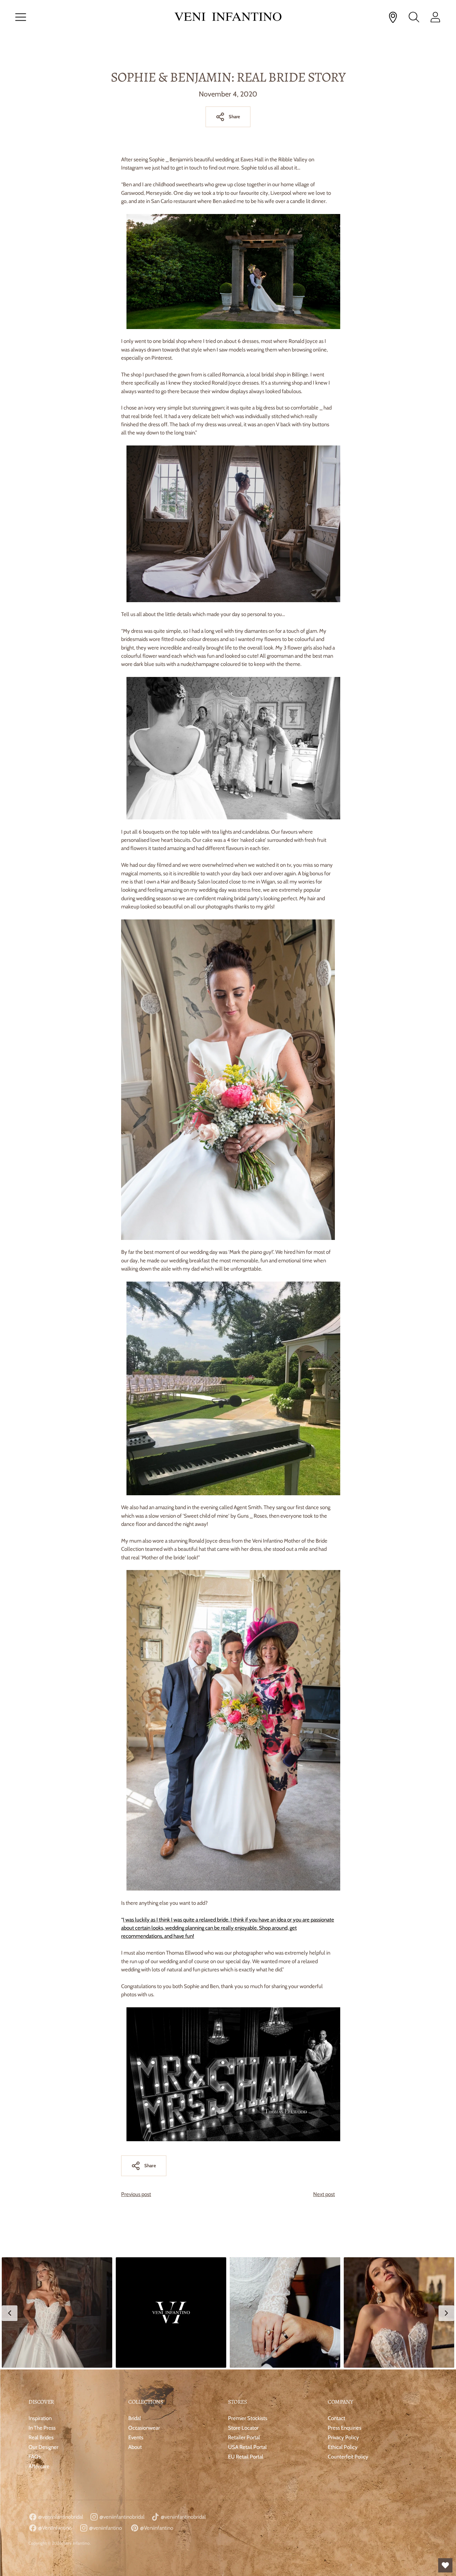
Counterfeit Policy (348, 2457)
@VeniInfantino (54, 2528)
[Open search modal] (414, 17)
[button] (57, 2312)
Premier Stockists (248, 2418)
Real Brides (41, 2437)
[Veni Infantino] (228, 17)
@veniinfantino (105, 2528)
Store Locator (243, 2428)
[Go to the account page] (435, 17)
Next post (324, 2194)
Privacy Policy (343, 2437)
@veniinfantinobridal (60, 2517)
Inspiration (40, 2418)
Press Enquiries (344, 2428)
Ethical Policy (343, 2447)
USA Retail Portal (247, 2447)
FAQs (35, 2457)
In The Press (42, 2428)
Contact (336, 2418)
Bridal (135, 2418)
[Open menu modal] (21, 17)
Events (136, 2437)
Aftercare (39, 2466)
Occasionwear (144, 2428)
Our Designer (43, 2447)
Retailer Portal (244, 2437)
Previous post (136, 2194)
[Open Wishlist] (445, 2565)
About (135, 2447)
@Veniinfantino (156, 2528)
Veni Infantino (77, 2543)
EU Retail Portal (246, 2457)
